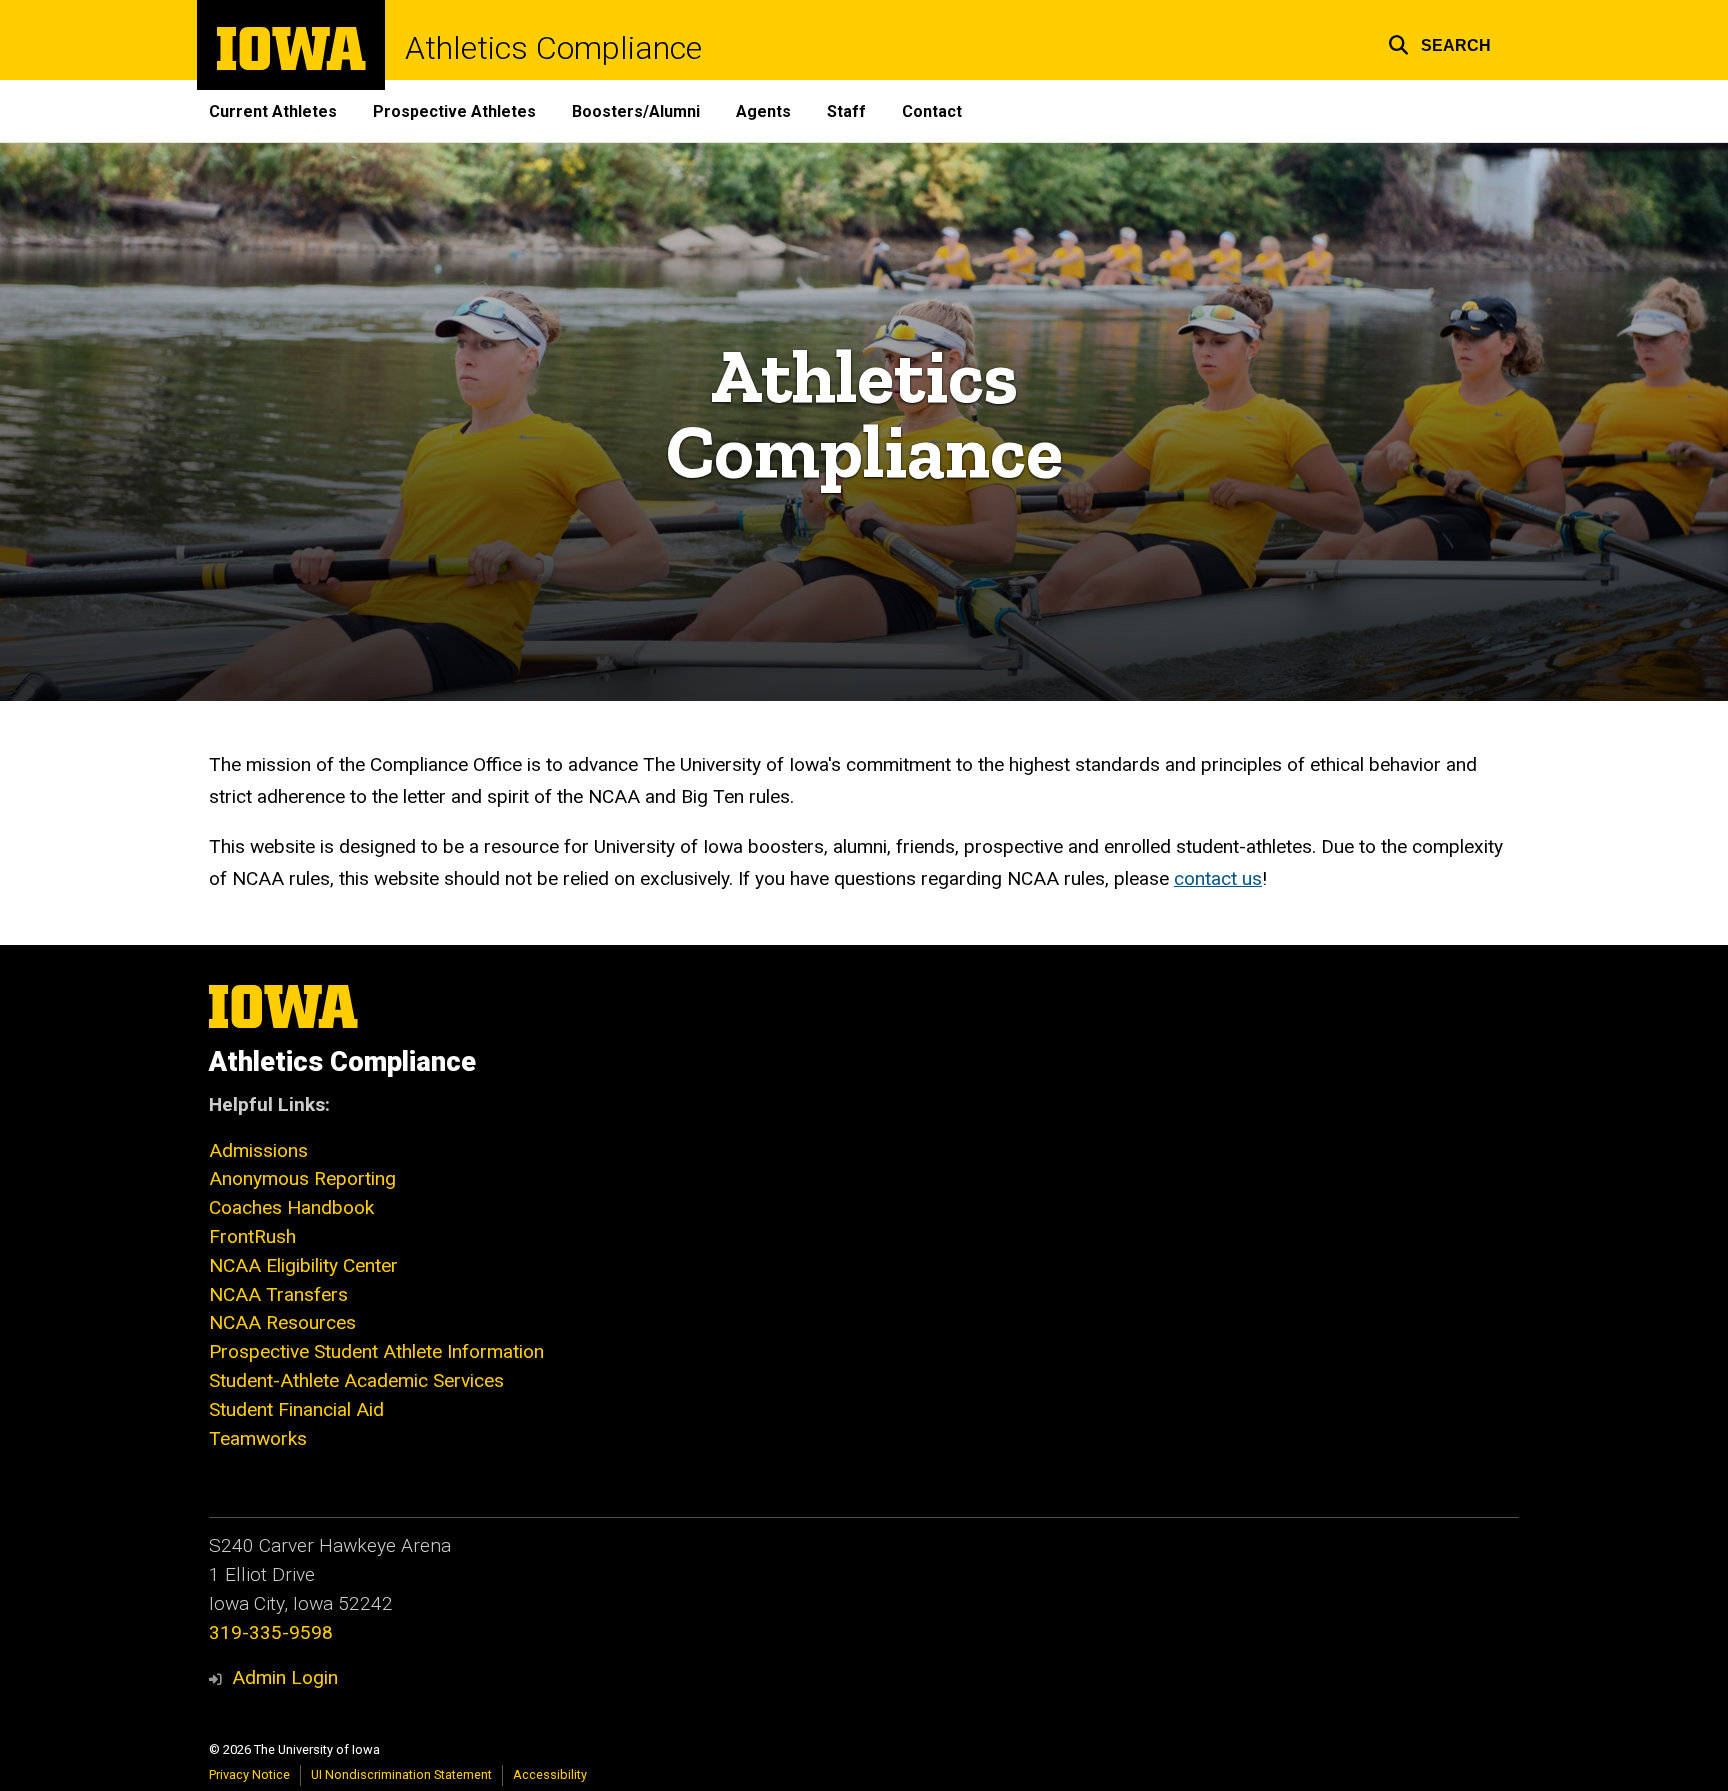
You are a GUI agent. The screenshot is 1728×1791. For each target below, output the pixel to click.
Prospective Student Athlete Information (376, 1351)
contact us (1218, 878)
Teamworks (258, 1438)
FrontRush (252, 1236)
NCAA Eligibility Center (303, 1265)
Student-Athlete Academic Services (356, 1380)
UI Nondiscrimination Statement (401, 1774)
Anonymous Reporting (302, 1178)
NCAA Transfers (278, 1294)
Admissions (258, 1150)
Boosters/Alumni (636, 111)
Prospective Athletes (454, 111)
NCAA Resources (282, 1322)
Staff (846, 111)
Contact (932, 111)
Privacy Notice (249, 1774)
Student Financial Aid (296, 1409)
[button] (1439, 42)
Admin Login (285, 1677)
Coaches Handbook (291, 1207)
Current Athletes (273, 111)
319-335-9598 (271, 1632)
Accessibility (550, 1774)
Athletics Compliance (553, 48)
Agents (763, 111)
